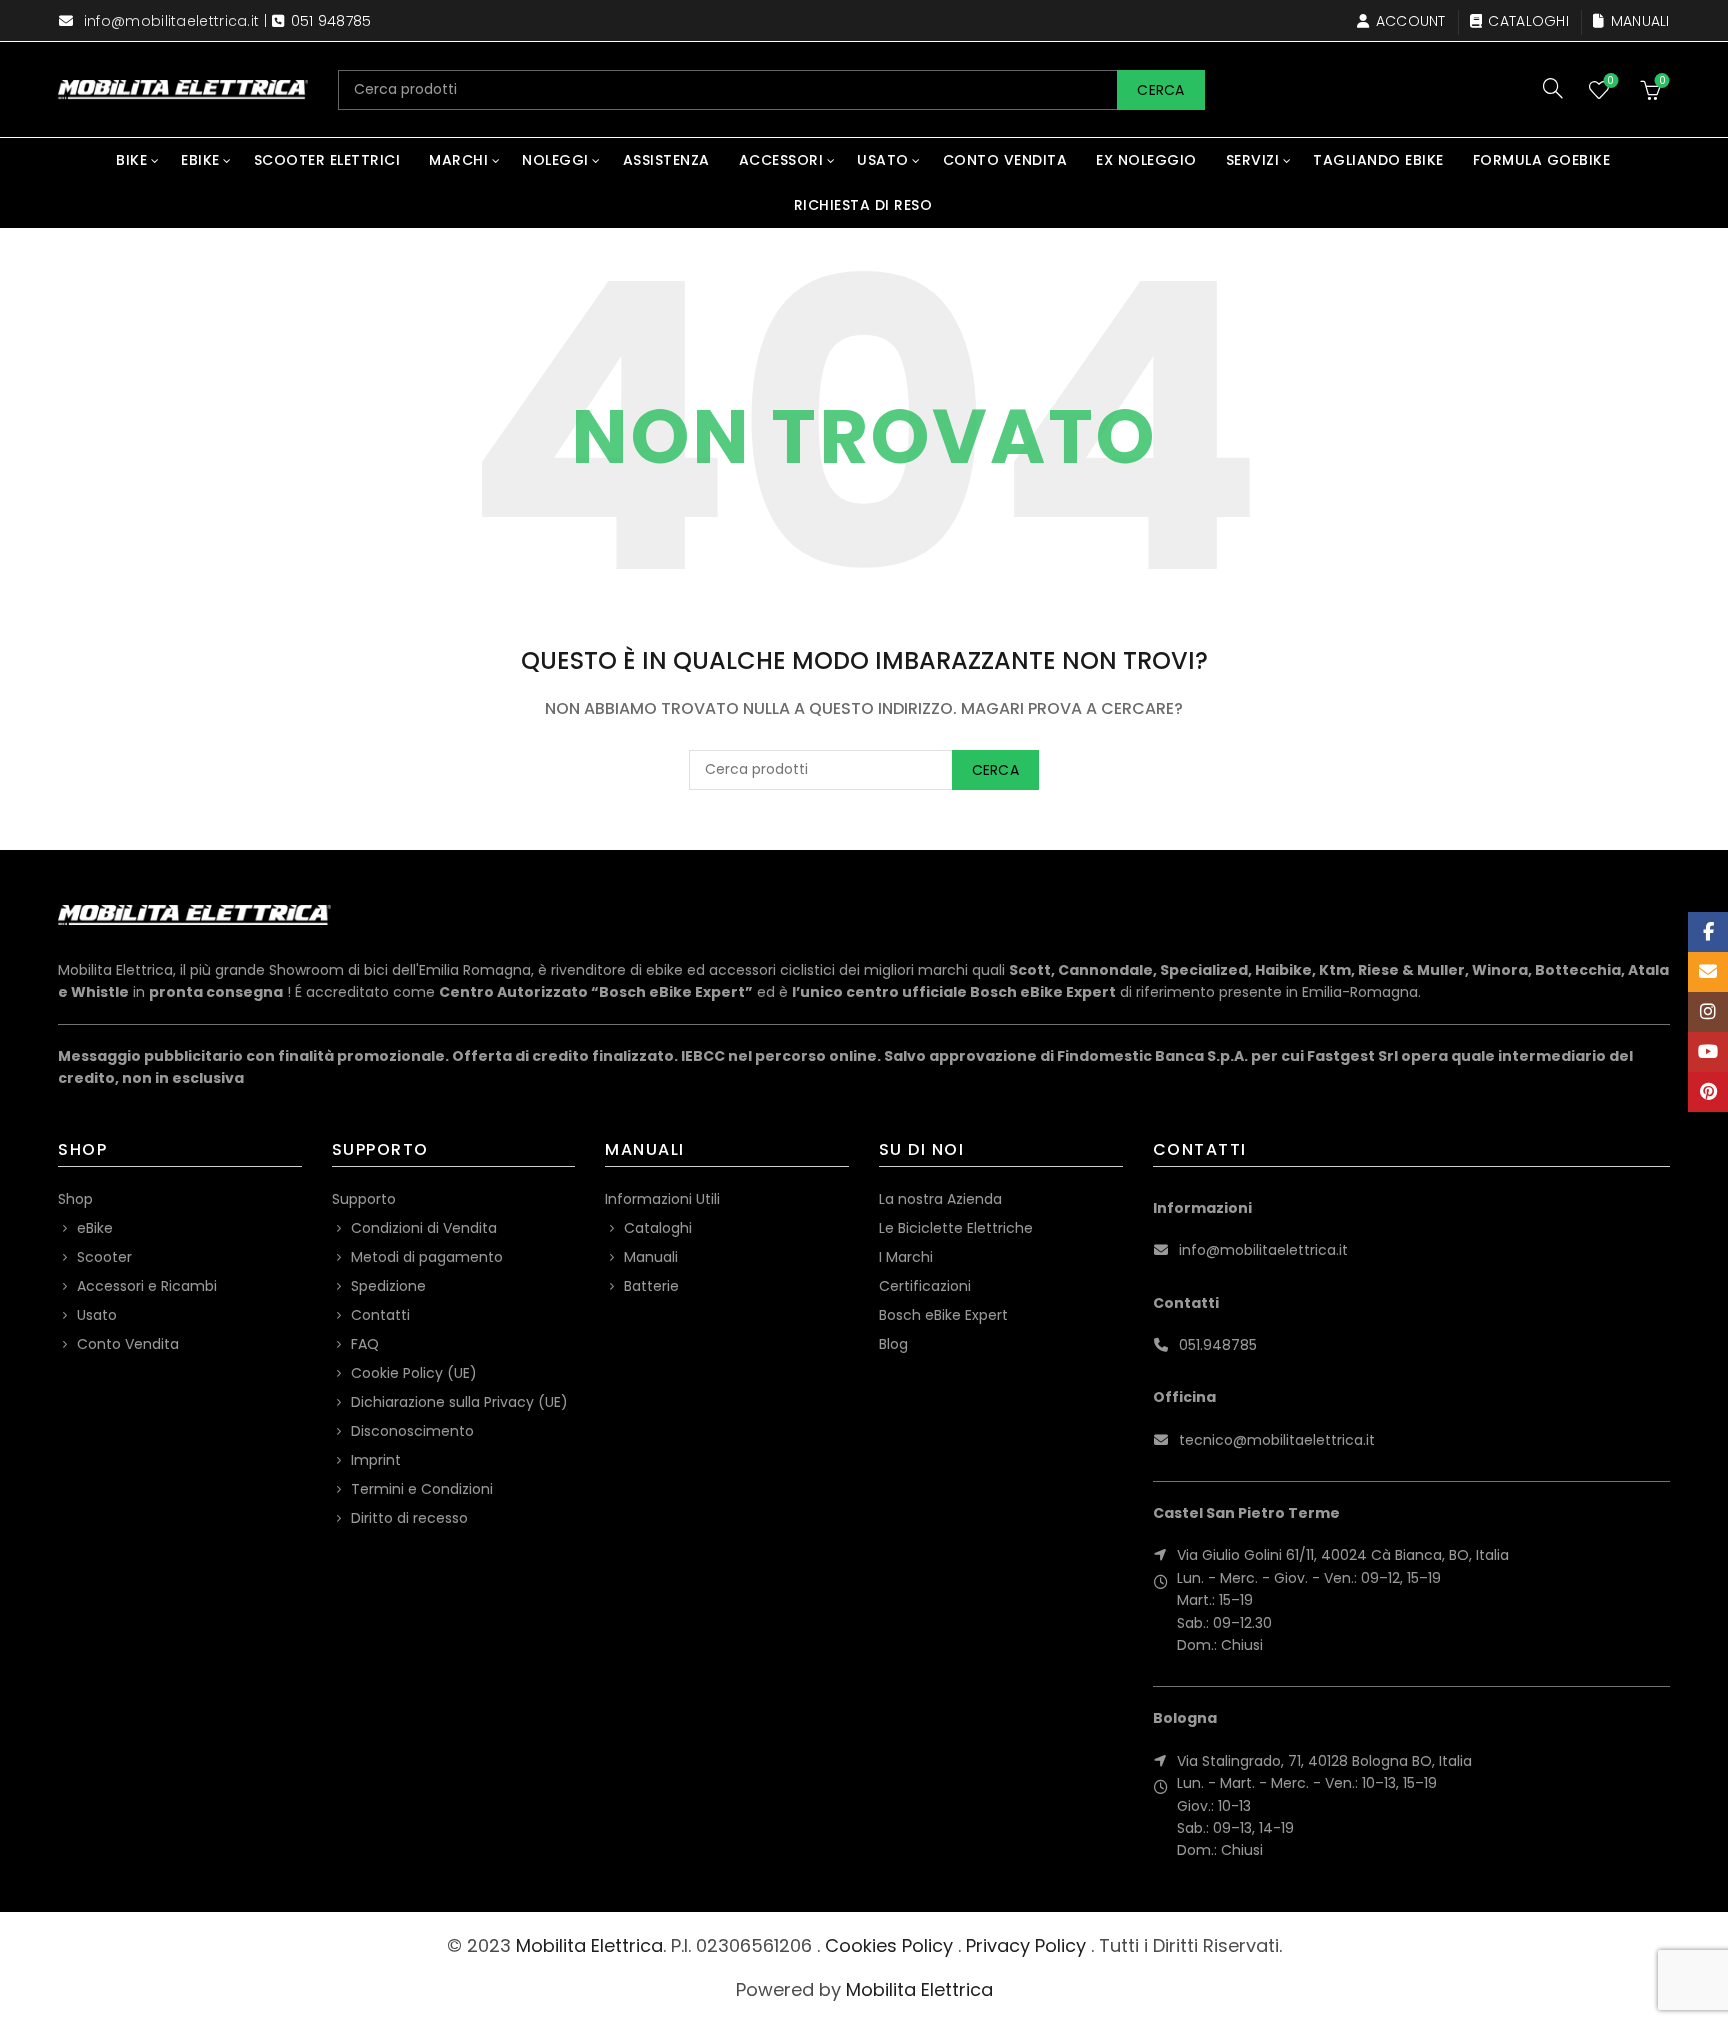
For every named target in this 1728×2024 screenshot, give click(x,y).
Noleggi (555, 160)
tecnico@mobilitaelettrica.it (1277, 1440)
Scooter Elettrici (327, 160)
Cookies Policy (889, 1945)
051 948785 (331, 21)
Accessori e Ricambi (147, 1286)
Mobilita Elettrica (589, 1945)
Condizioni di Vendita (424, 1228)
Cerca (1161, 90)
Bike (131, 160)
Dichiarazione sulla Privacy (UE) (459, 1402)
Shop (75, 1199)
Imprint (376, 1460)
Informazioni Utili (662, 1199)
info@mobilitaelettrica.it (172, 21)
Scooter (104, 1257)
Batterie (651, 1286)
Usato (883, 160)
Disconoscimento (412, 1431)
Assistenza (666, 160)
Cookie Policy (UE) (414, 1373)
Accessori (781, 160)
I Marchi (906, 1257)
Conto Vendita (1005, 160)
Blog (893, 1344)
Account (1410, 21)
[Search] (1553, 88)
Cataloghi (1528, 21)
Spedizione (388, 1286)
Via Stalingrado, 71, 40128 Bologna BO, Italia (1324, 1761)
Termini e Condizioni (422, 1489)
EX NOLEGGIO (1146, 160)
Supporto (364, 1199)
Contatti (380, 1315)
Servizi (1253, 160)
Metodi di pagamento (427, 1257)
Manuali (1640, 21)
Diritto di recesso (409, 1518)
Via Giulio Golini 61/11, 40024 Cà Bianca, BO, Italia (1343, 1555)
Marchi (458, 160)
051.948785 (1218, 1345)
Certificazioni (925, 1286)
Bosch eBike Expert (943, 1315)
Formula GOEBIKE (1542, 160)
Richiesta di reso (863, 205)
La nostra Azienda (940, 1199)
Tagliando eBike (1378, 160)
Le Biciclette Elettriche (956, 1228)
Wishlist (1610, 81)
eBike (200, 160)
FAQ (365, 1344)
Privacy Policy (1026, 1945)
